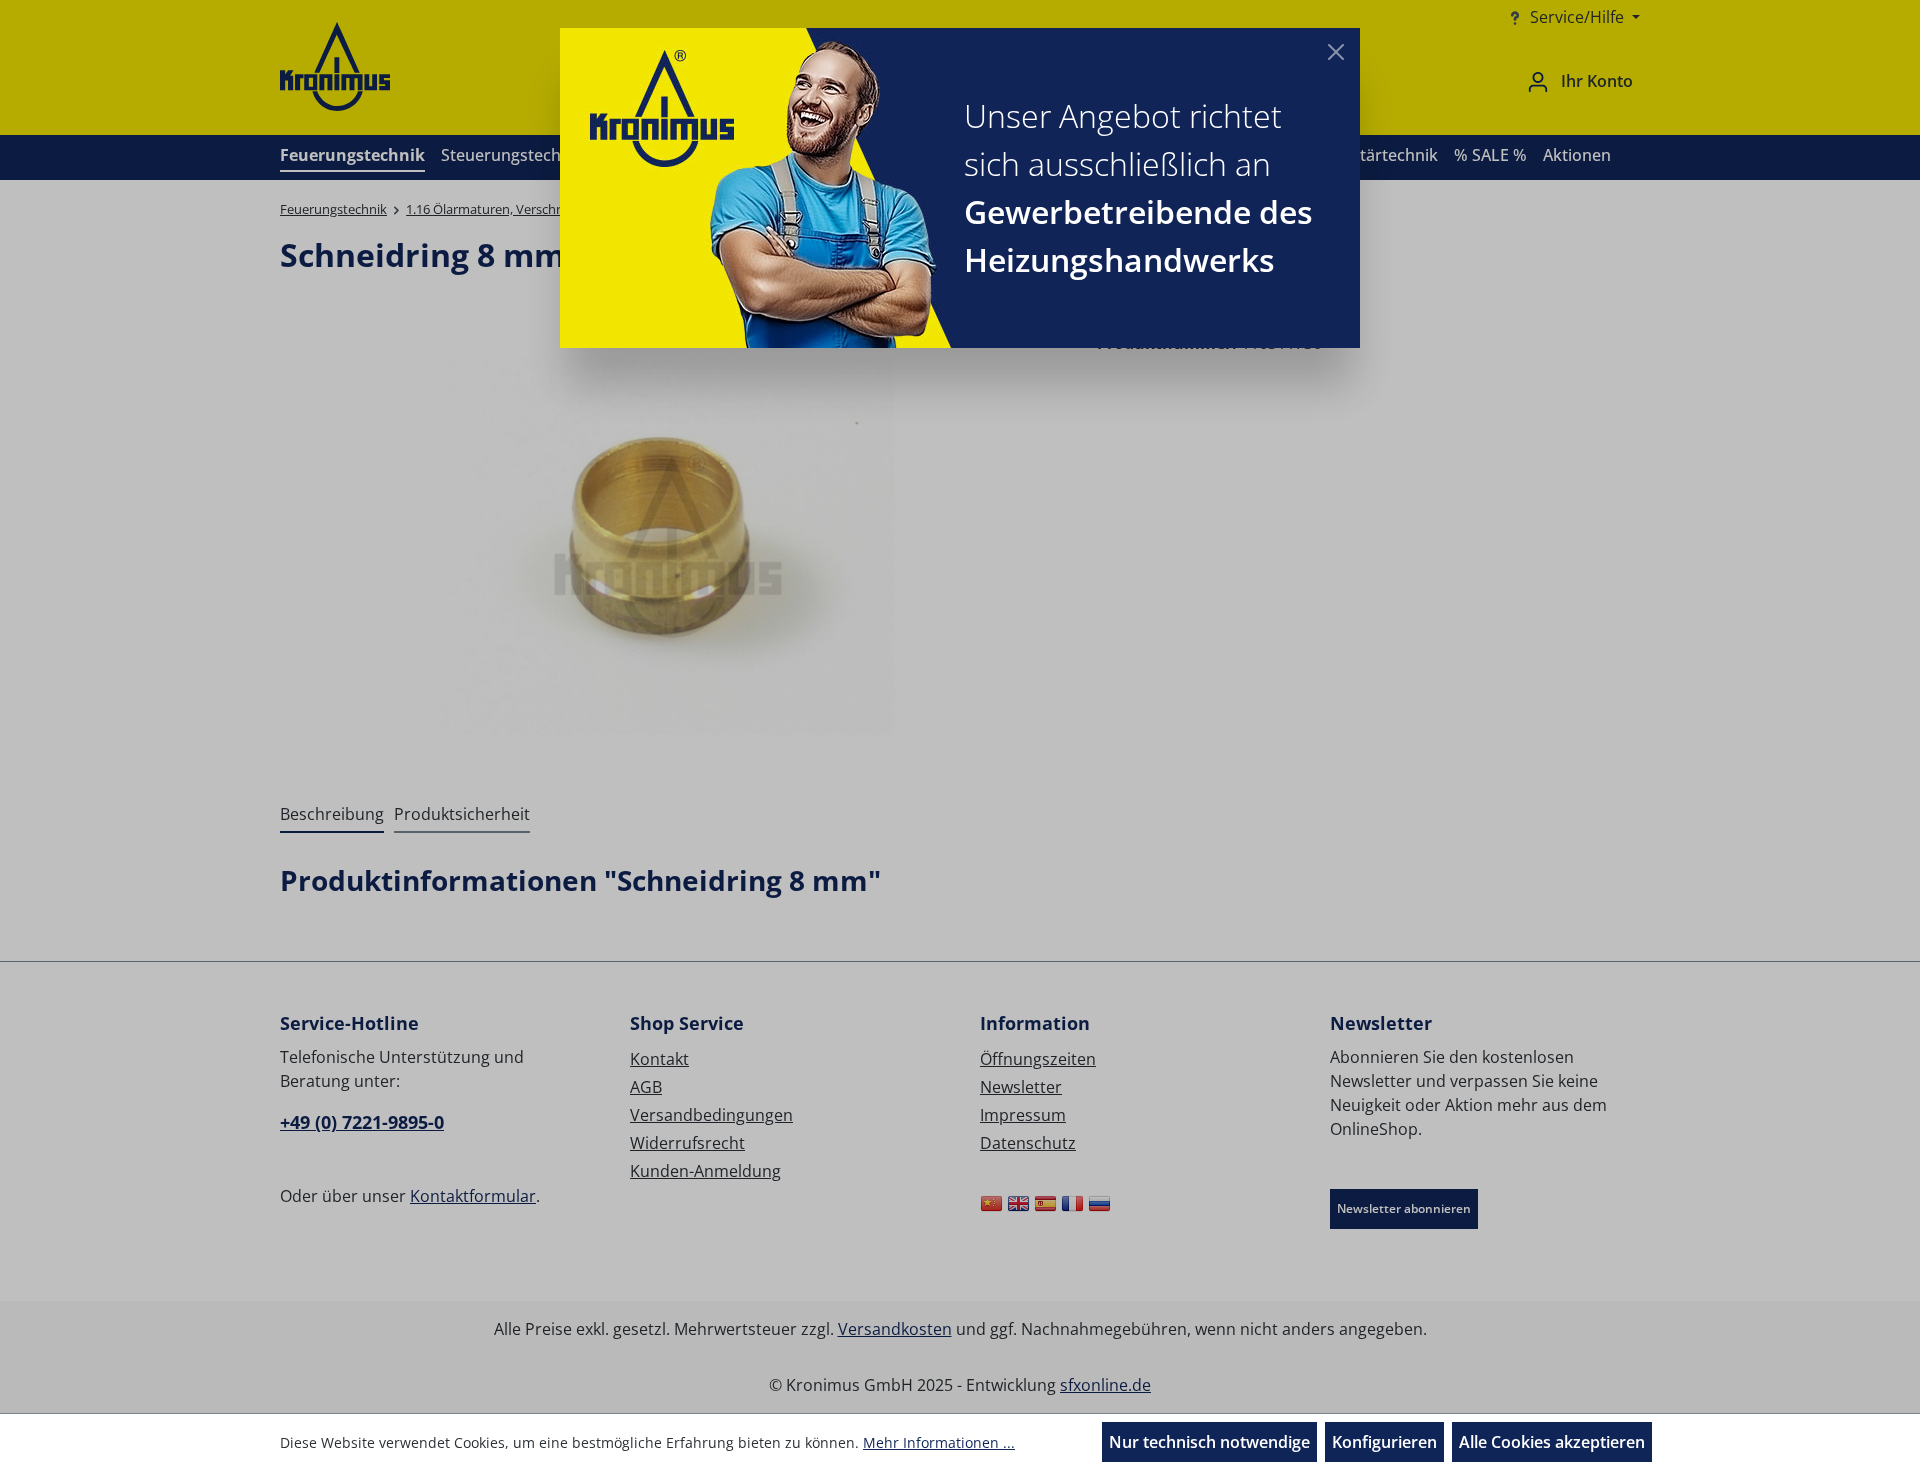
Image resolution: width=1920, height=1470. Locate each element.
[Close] (1336, 52)
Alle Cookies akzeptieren (1552, 1442)
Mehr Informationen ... (939, 1442)
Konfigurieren (1384, 1442)
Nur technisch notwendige (1209, 1442)
